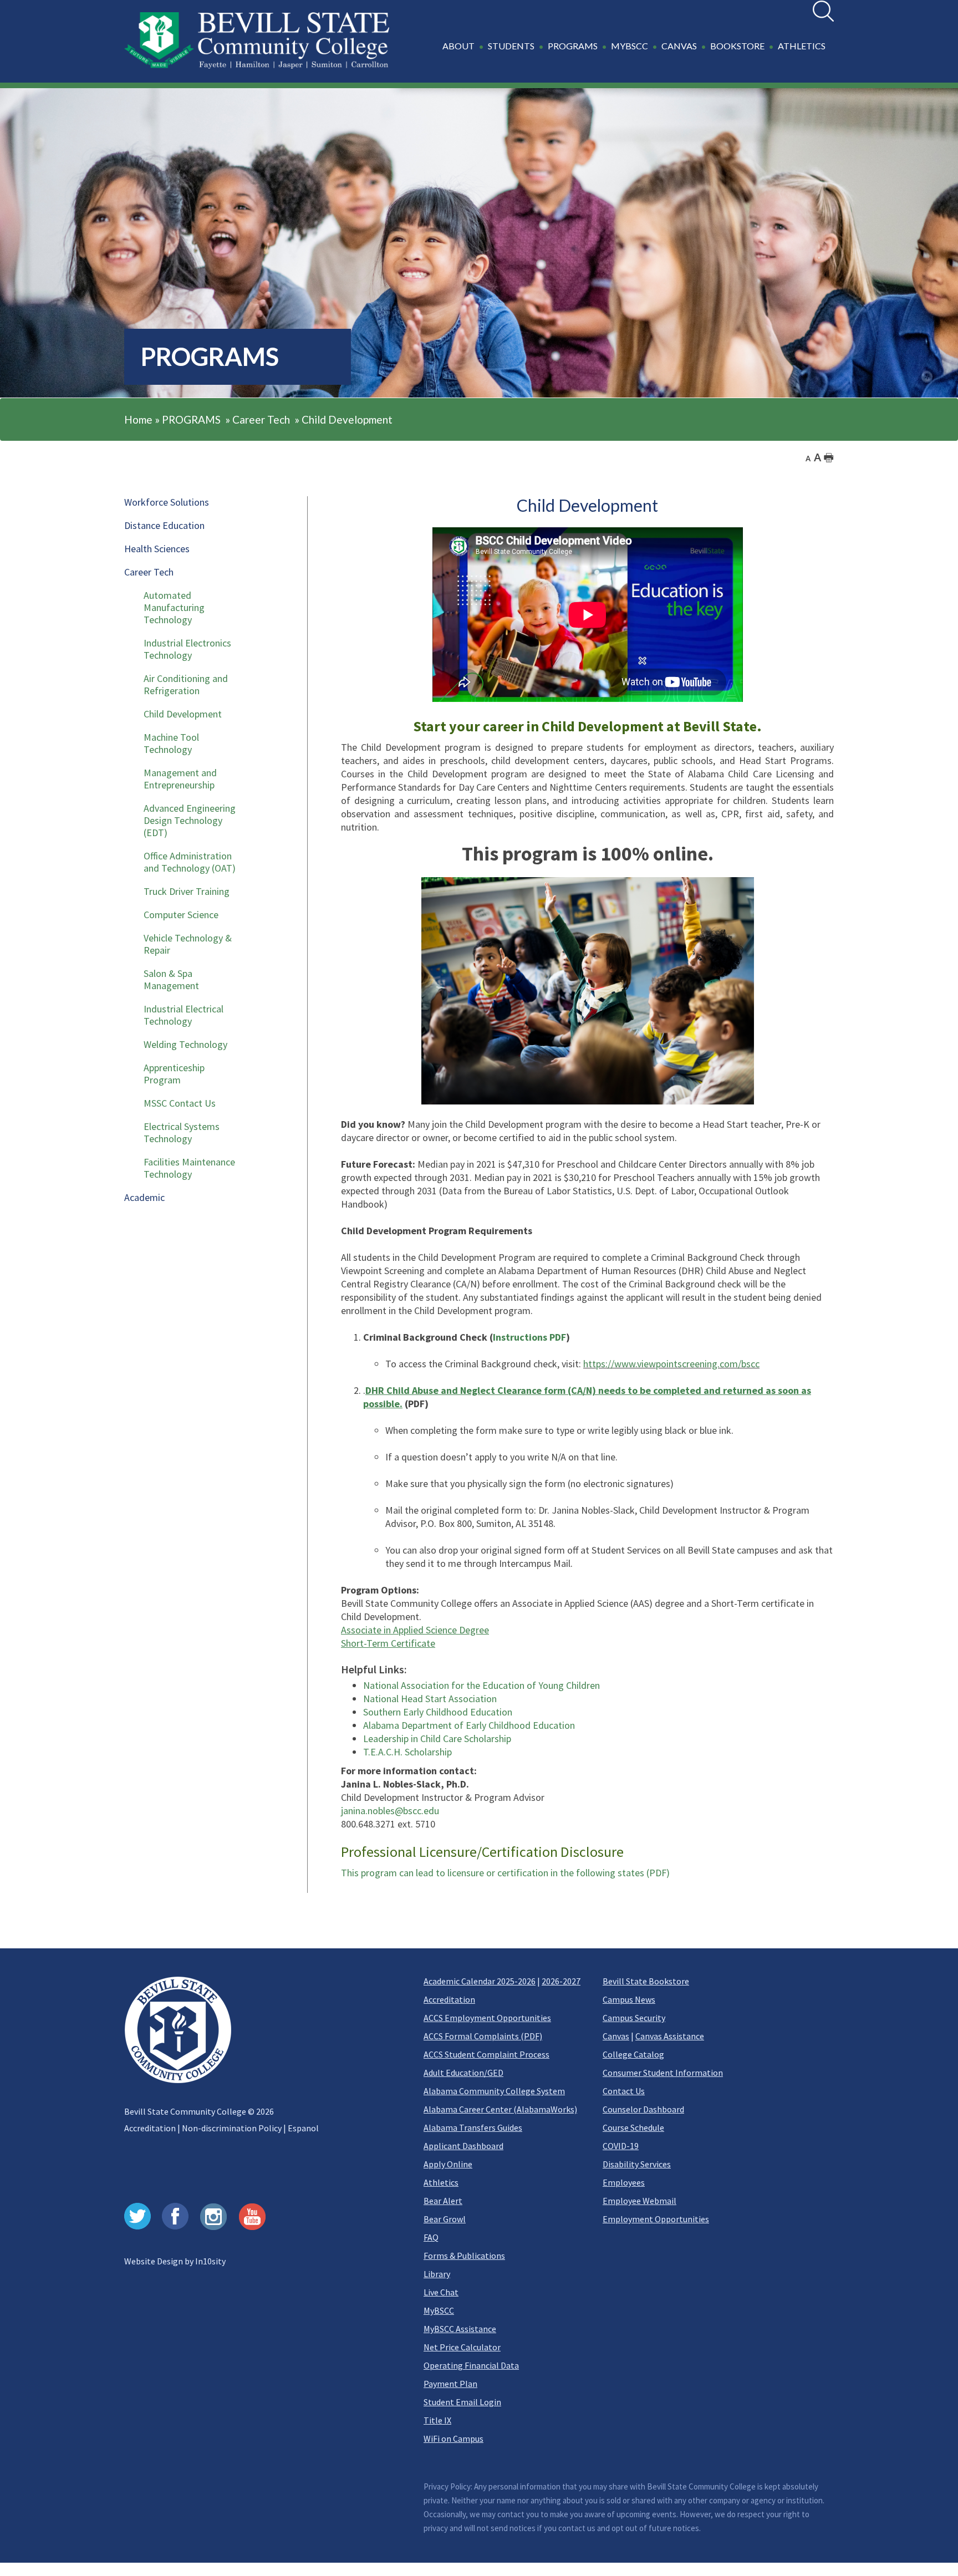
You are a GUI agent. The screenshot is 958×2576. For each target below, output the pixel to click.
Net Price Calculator (462, 2347)
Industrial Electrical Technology (184, 1015)
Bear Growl (445, 2219)
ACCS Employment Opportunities (487, 2018)
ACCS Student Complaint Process (486, 2054)
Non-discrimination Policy (232, 2128)
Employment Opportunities (656, 2219)
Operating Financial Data (471, 2365)
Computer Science (181, 915)
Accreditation (150, 2128)
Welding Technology (185, 1044)
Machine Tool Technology (171, 743)
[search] (823, 11)
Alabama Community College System (494, 2091)
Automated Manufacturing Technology (174, 607)
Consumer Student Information (663, 2073)
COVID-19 (621, 2146)
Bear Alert (443, 2201)
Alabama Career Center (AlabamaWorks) (500, 2109)
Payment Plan (450, 2384)
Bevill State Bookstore (646, 1981)
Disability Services (637, 2164)
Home (138, 419)
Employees (624, 2182)
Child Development (347, 419)
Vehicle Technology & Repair (188, 944)
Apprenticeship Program (174, 1074)
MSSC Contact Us (180, 1103)
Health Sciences (157, 549)
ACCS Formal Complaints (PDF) (483, 2036)
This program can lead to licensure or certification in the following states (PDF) (505, 1873)
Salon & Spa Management (171, 979)
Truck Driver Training (187, 891)
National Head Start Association (430, 1699)
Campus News (629, 1999)
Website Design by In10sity (175, 2261)
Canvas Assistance (670, 2036)
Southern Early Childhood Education (438, 1712)
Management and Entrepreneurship (180, 779)
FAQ (431, 2237)
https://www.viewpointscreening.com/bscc (671, 1364)
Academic (144, 1197)
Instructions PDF (529, 1337)
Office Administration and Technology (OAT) (190, 862)
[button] (636, 52)
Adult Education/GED (463, 2073)
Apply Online (448, 2164)
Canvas (616, 2036)
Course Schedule (633, 2127)
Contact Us (624, 2091)
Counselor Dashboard (643, 2109)
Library (437, 2274)
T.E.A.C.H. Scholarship (407, 1752)
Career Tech (261, 419)
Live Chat (441, 2292)
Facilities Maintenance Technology (189, 1168)
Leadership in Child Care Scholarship (437, 1738)
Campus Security (634, 2018)
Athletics (441, 2182)
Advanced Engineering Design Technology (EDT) (190, 820)
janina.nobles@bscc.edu (390, 1811)
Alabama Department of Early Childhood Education (469, 1725)
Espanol (303, 2128)
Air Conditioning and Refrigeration (186, 684)
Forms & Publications (464, 2256)
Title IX (437, 2420)
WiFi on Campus (453, 2438)
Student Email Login (462, 2402)
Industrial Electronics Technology (187, 649)
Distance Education (164, 525)
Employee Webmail (639, 2201)
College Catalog (633, 2054)
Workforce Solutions (167, 502)
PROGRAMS (191, 419)
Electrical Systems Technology (182, 1132)
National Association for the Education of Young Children (481, 1685)
